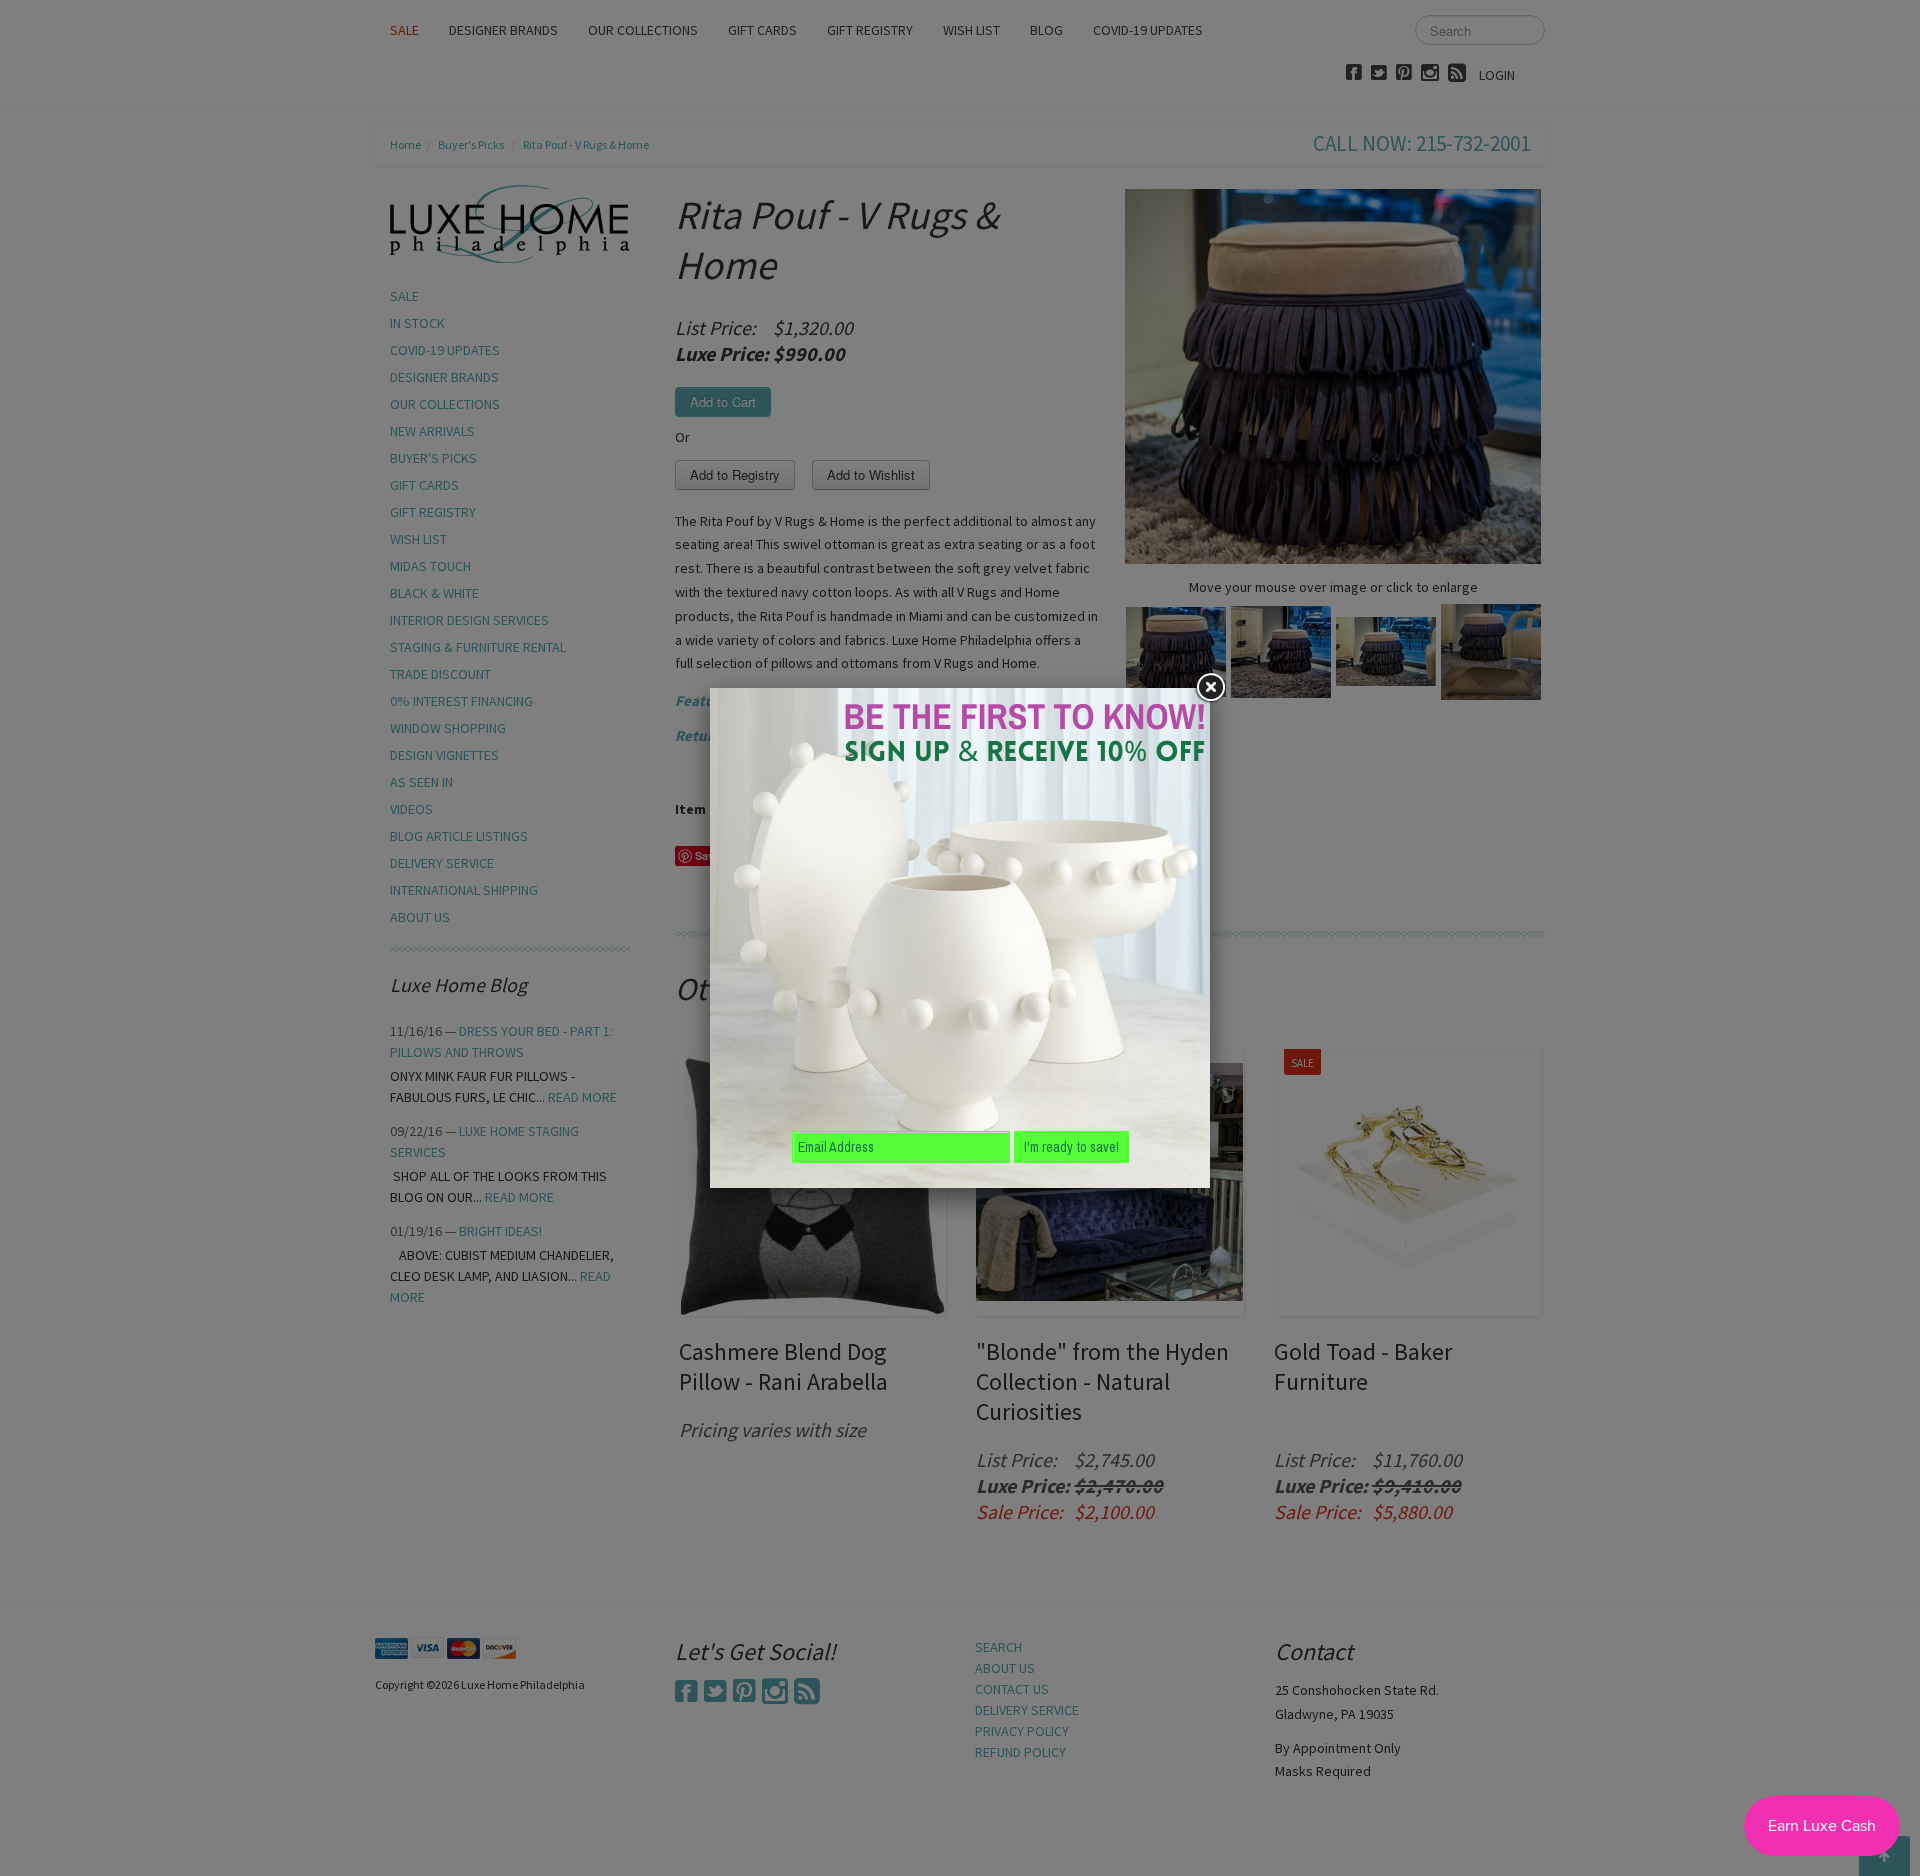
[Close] (1210, 688)
